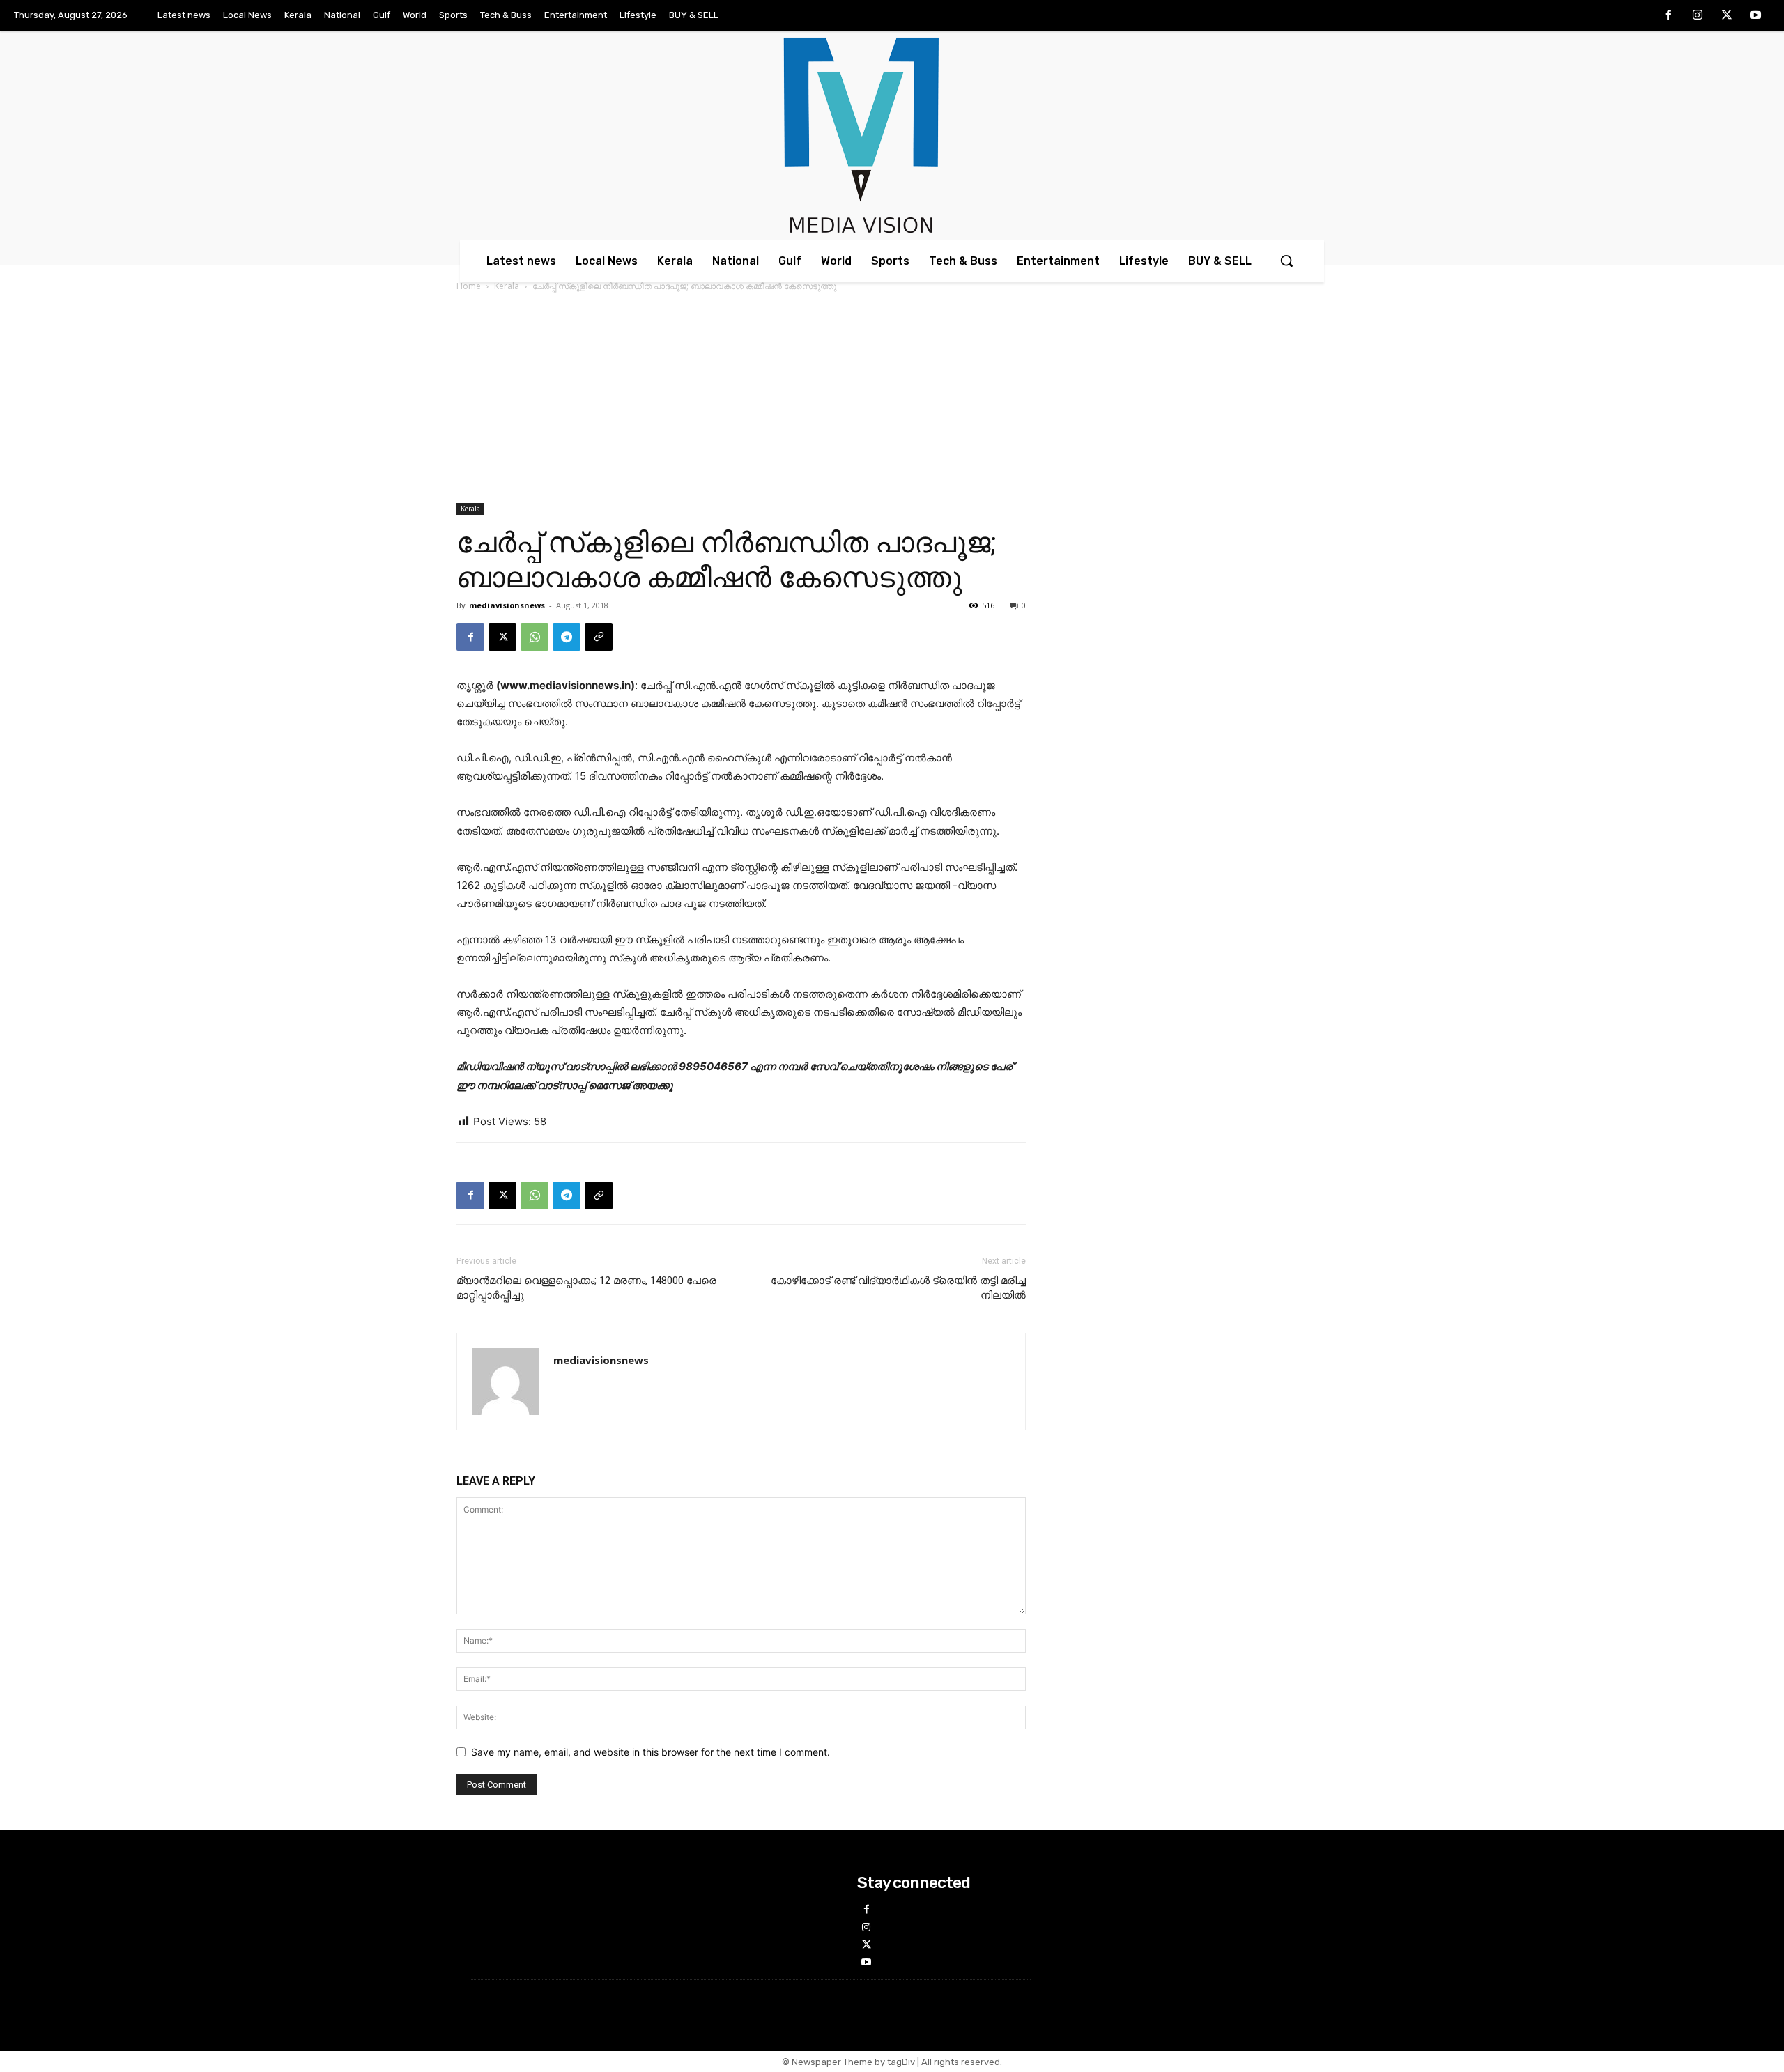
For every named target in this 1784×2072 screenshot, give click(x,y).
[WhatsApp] (535, 637)
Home (469, 286)
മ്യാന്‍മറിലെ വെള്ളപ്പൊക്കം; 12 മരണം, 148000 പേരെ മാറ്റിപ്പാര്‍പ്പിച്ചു (586, 1288)
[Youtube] (1755, 16)
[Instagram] (1698, 16)
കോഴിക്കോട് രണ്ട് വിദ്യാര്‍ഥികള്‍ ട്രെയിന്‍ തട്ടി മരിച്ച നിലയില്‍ (898, 1288)
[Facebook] (1669, 16)
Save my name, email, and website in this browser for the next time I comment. (651, 1752)
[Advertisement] (892, 399)
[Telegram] (567, 637)
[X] (1727, 16)
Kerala (507, 286)
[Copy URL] (599, 637)
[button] (1286, 261)
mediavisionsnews (507, 605)
